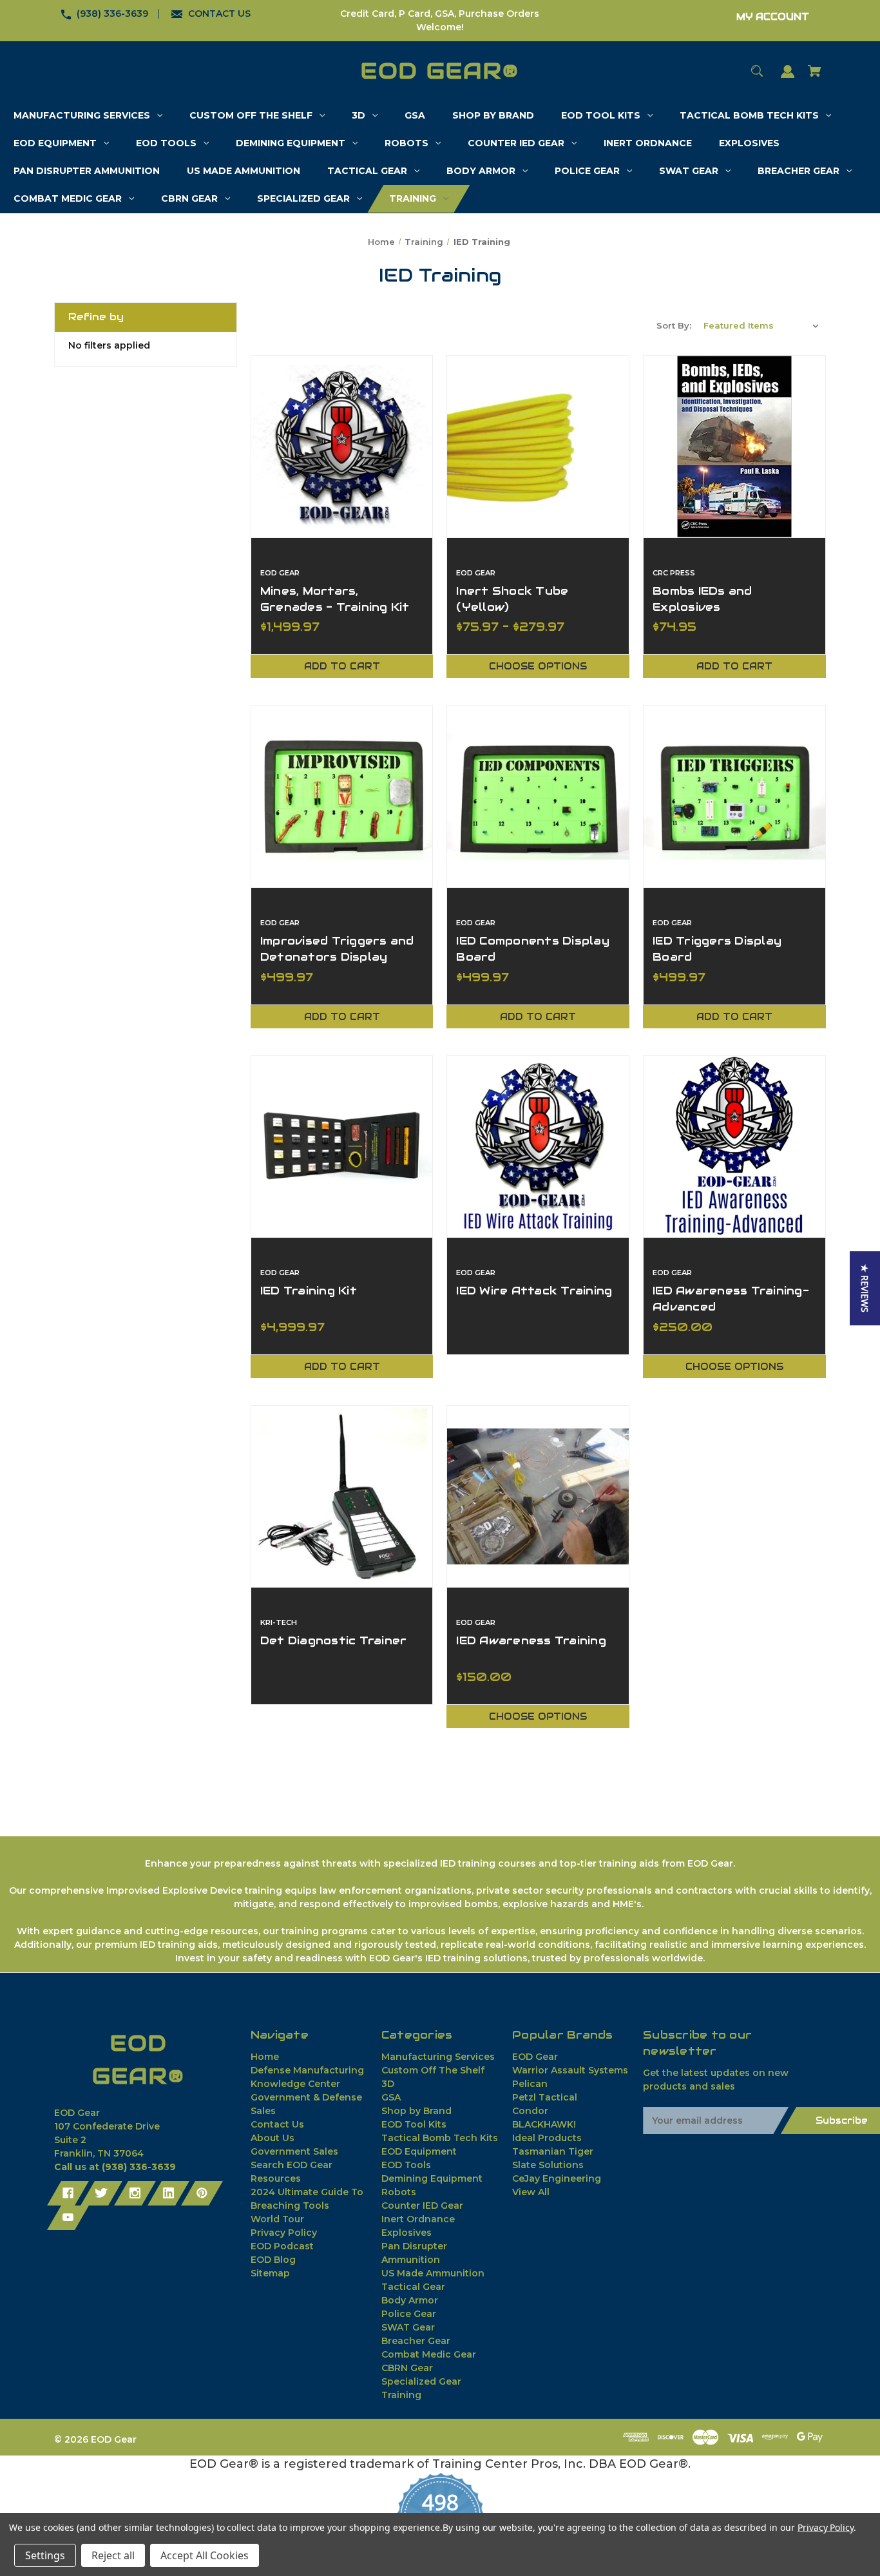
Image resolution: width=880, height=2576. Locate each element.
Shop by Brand (416, 2111)
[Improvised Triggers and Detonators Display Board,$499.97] (342, 796)
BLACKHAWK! (544, 2124)
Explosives (407, 2233)
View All (531, 2192)
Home (265, 2057)
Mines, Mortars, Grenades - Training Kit (335, 599)
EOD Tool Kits (414, 2124)
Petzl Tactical (545, 2097)
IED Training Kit (309, 1291)
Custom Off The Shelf (433, 2070)
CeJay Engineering (557, 2178)
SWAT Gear (408, 2327)
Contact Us (277, 2124)
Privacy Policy (284, 2233)
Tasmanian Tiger (553, 2151)
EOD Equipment (419, 2151)
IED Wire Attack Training (534, 1291)
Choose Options (538, 666)
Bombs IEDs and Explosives (703, 599)
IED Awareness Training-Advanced (731, 1299)
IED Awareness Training (531, 1640)
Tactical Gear (413, 2287)
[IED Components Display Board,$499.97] (538, 796)
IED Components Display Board (533, 949)
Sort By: (674, 325)
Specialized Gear (421, 2381)
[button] (865, 1288)
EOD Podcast (282, 2246)
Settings (45, 2555)
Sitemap (270, 2273)
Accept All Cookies (205, 2555)
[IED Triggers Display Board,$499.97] (734, 796)
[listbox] (761, 325)
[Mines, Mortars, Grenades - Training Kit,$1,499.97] (342, 447)
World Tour (277, 2219)
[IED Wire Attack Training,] (538, 1147)
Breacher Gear (416, 2341)
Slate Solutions (548, 2165)
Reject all (113, 2555)
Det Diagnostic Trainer (334, 1640)
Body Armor (410, 2300)
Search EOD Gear (292, 2165)
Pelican (530, 2084)
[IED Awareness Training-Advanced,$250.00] (734, 1147)
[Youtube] (68, 2218)
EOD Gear (535, 2057)
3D (388, 2084)
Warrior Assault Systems (570, 2070)
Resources (276, 2178)
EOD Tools (406, 2165)
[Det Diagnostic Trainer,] (342, 1497)
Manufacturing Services (438, 2057)
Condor (530, 2111)
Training (401, 2395)
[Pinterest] (202, 2193)
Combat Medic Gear (429, 2354)
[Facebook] (68, 2193)
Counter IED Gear (422, 2206)
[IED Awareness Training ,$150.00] (538, 1497)
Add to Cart (342, 666)
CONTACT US (219, 14)
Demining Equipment (432, 2178)
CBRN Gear (407, 2368)
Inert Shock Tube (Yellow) (512, 599)
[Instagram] (135, 2193)
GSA (391, 2097)
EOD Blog (273, 2260)
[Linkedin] (168, 2193)
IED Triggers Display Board (717, 949)
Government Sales (294, 2151)
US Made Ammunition (433, 2273)
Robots (399, 2192)
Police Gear (409, 2314)
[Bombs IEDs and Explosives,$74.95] (734, 447)
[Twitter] (101, 2193)
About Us (273, 2138)
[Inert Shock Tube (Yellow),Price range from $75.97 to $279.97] (538, 447)
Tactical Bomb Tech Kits (440, 2138)
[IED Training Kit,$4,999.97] (342, 1147)
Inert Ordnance (418, 2219)
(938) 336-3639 (112, 14)
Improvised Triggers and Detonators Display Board (337, 957)
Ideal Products (547, 2138)
